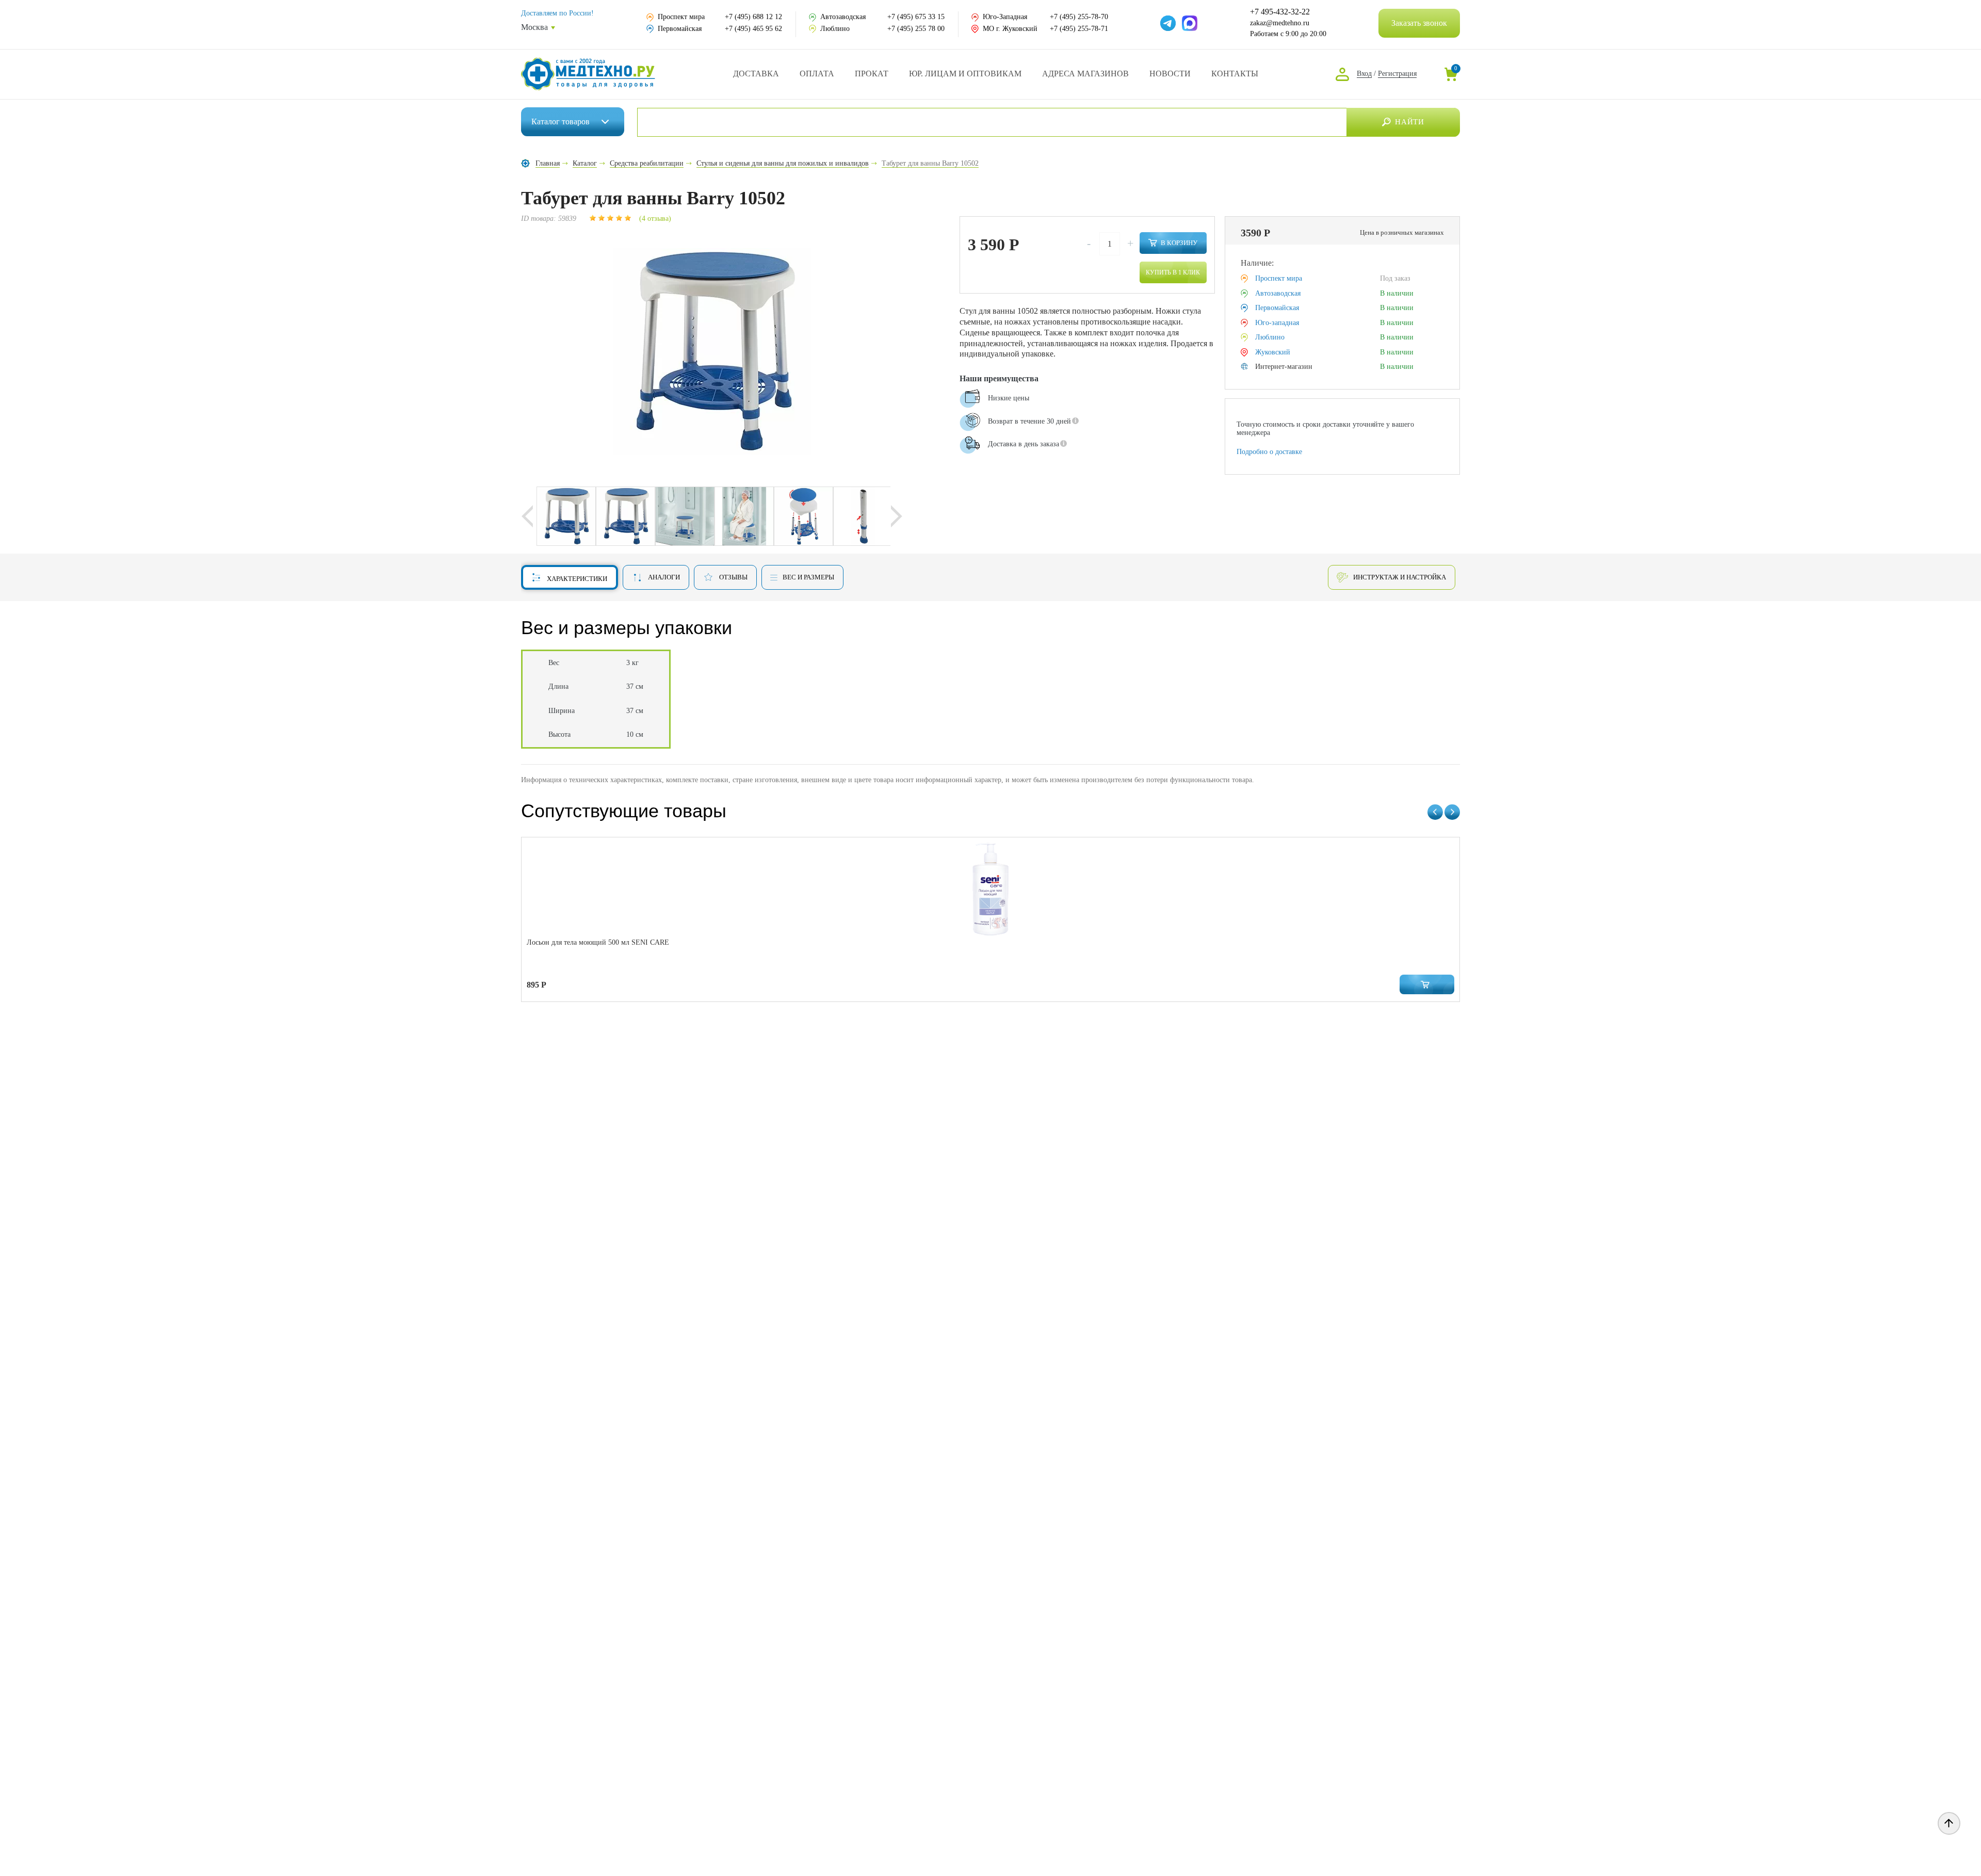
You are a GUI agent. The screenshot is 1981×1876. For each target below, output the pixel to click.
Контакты (1235, 74)
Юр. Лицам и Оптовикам (965, 74)
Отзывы (733, 577)
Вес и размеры (808, 577)
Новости (1170, 74)
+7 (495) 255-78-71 (1079, 29)
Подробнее (981, 471)
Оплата (817, 74)
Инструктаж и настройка (1400, 577)
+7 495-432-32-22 (1280, 12)
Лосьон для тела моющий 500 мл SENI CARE (598, 942)
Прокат (872, 74)
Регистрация (1397, 74)
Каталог (561, 122)
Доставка (756, 74)
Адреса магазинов (1085, 74)
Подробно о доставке (1269, 452)
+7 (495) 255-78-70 (1079, 17)
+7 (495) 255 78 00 (916, 29)
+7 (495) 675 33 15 (916, 17)
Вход (1364, 74)
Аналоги (664, 577)
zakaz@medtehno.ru (1280, 23)
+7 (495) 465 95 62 (753, 29)
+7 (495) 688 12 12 (753, 17)
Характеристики (577, 579)
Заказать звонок (1419, 23)
